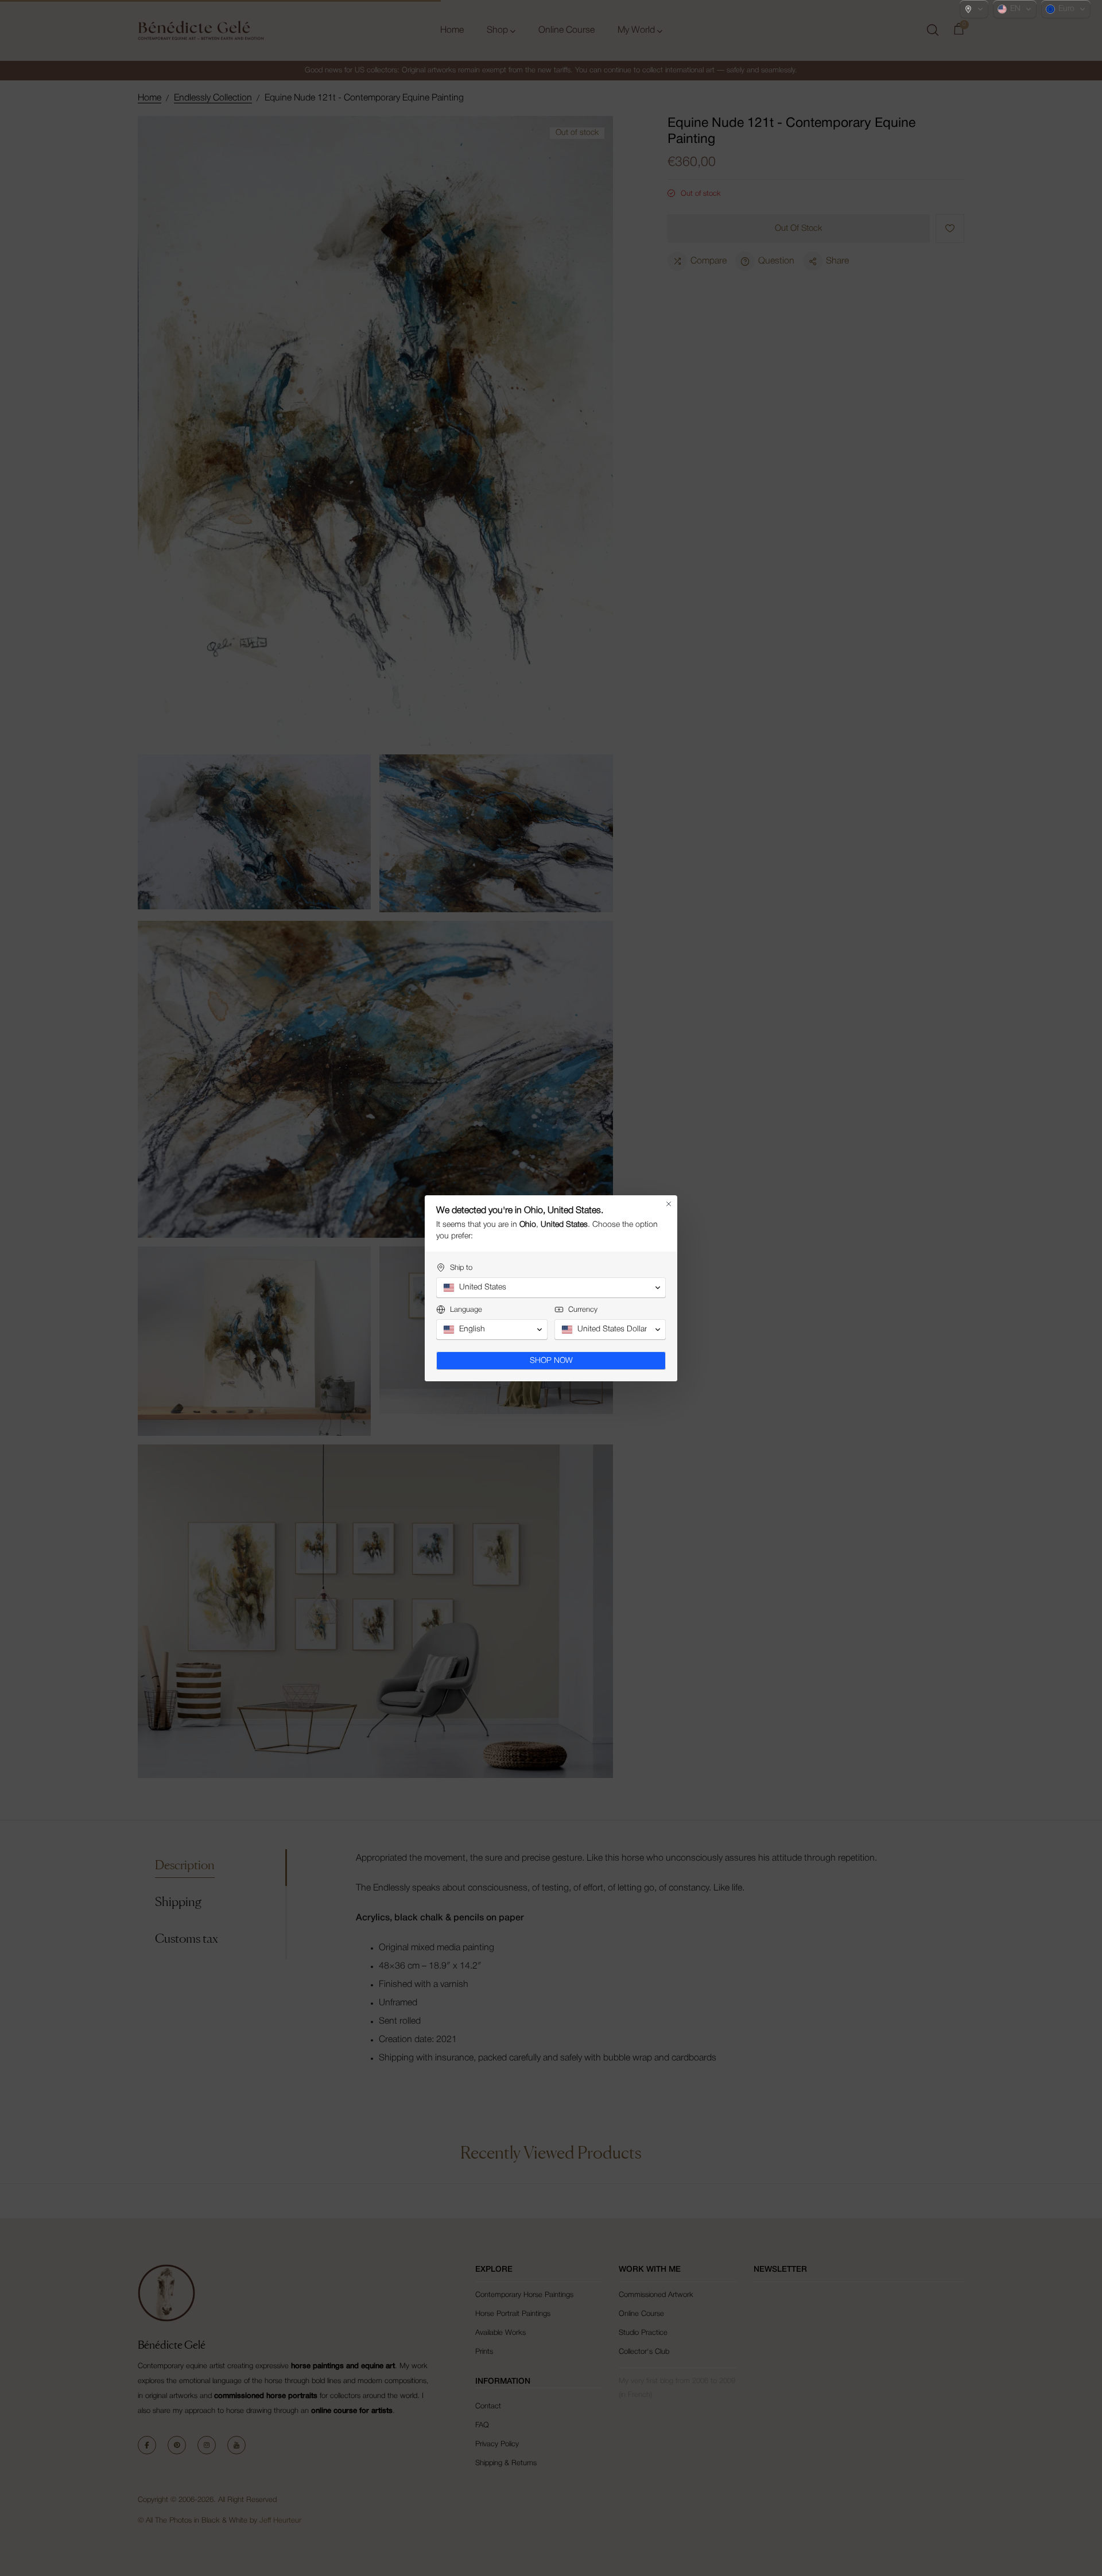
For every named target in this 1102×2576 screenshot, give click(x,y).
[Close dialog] (669, 1204)
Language (466, 1310)
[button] (974, 9)
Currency (583, 1310)
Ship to (461, 1268)
